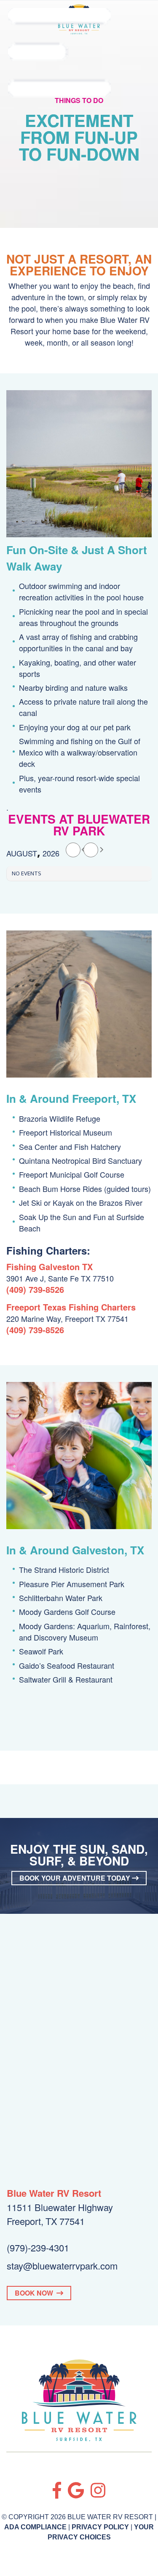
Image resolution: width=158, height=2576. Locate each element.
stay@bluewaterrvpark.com (62, 2266)
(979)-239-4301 (38, 2247)
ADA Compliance (35, 2527)
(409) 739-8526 (35, 1289)
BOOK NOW (36, 2293)
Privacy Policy (100, 2527)
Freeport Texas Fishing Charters (71, 1307)
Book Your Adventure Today (76, 1878)
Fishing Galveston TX (50, 1267)
